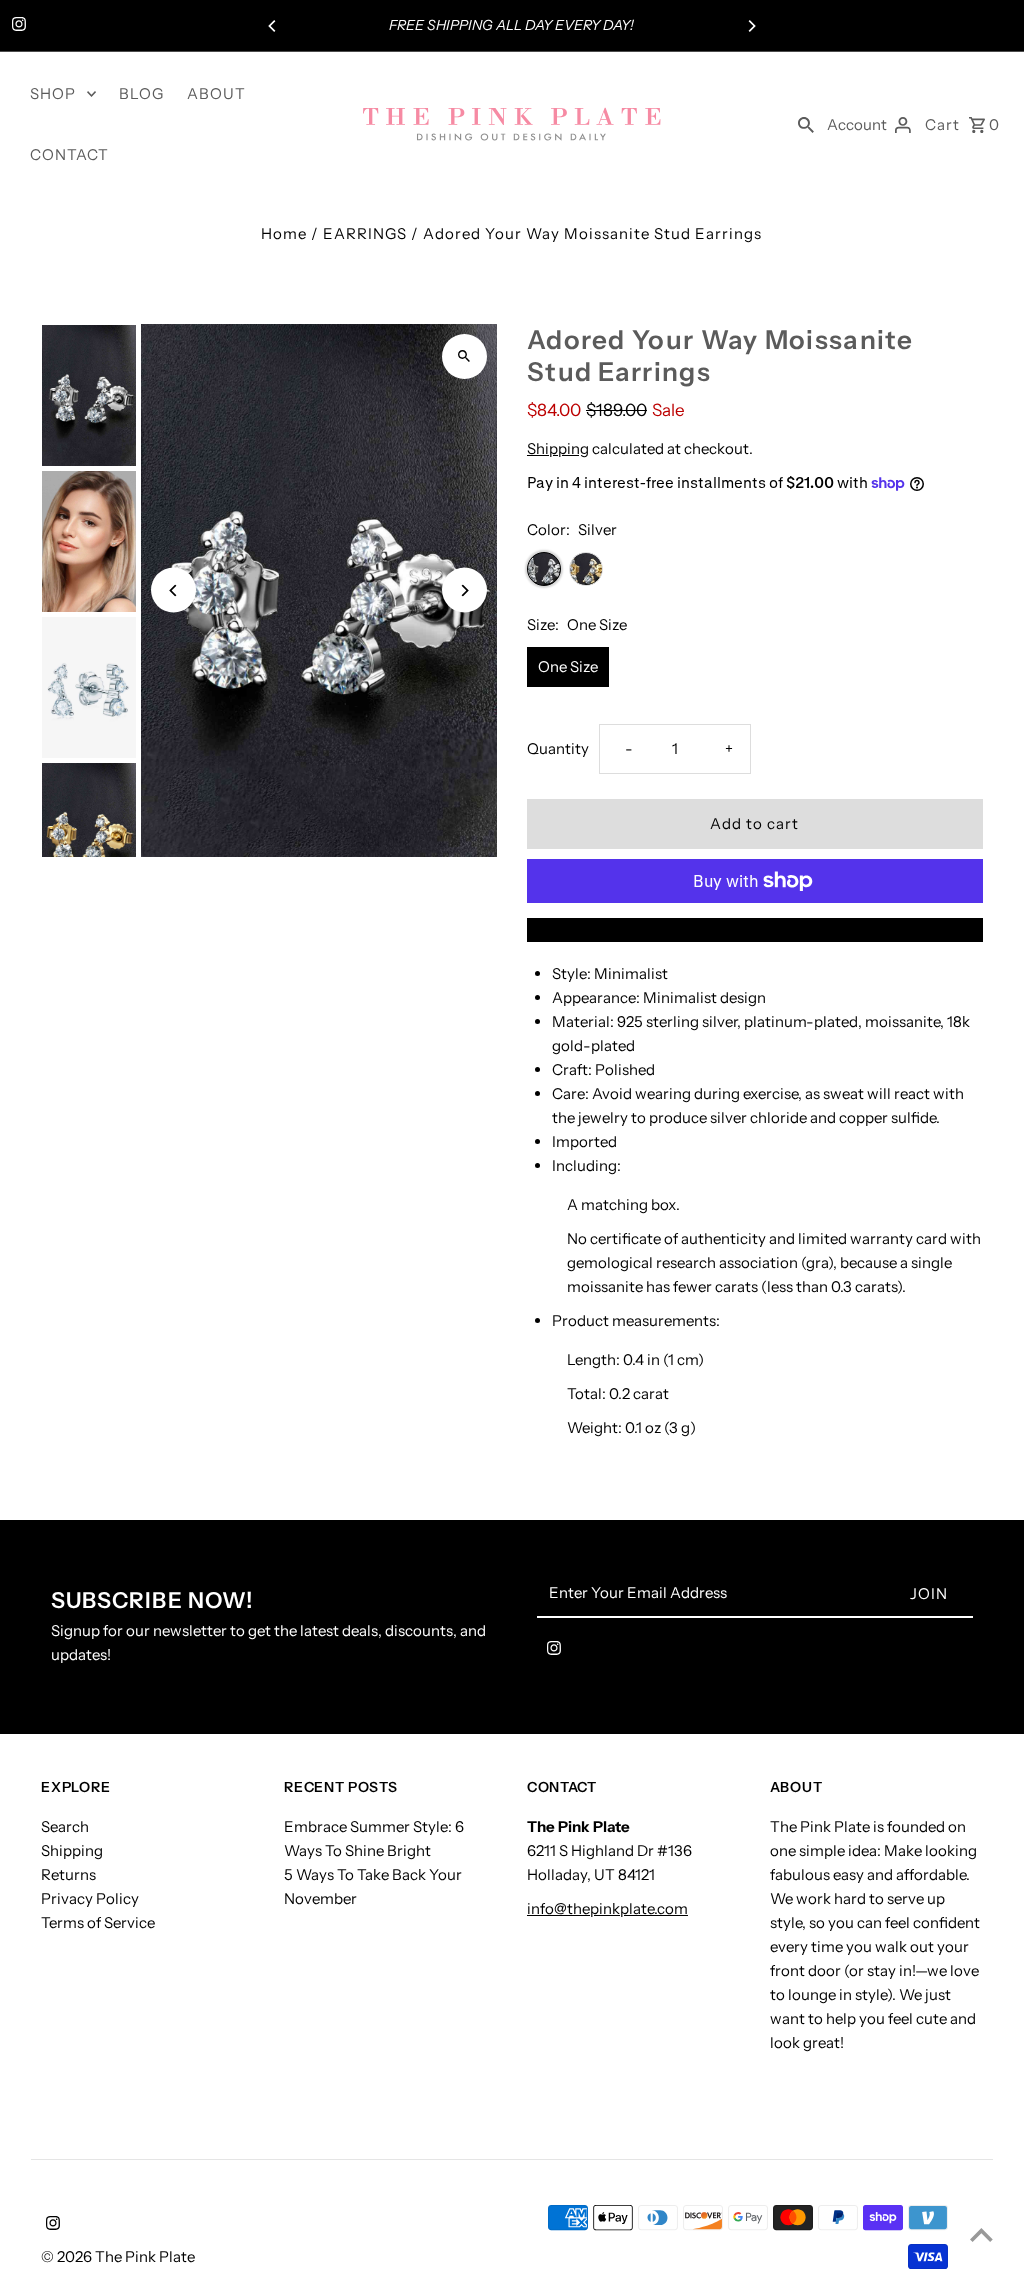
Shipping (558, 448)
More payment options (755, 929)
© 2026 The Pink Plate (118, 2256)
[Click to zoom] (464, 356)
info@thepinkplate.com (607, 1908)
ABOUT (216, 93)
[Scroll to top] (981, 2234)
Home (284, 233)
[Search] (806, 124)
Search (65, 1826)
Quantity (558, 748)
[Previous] (273, 26)
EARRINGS (365, 233)
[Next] (751, 26)
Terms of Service (98, 1922)
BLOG (141, 93)
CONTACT (69, 154)
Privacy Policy (90, 1898)
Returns (68, 1874)
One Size (568, 666)
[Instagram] (16, 26)
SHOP (53, 93)
